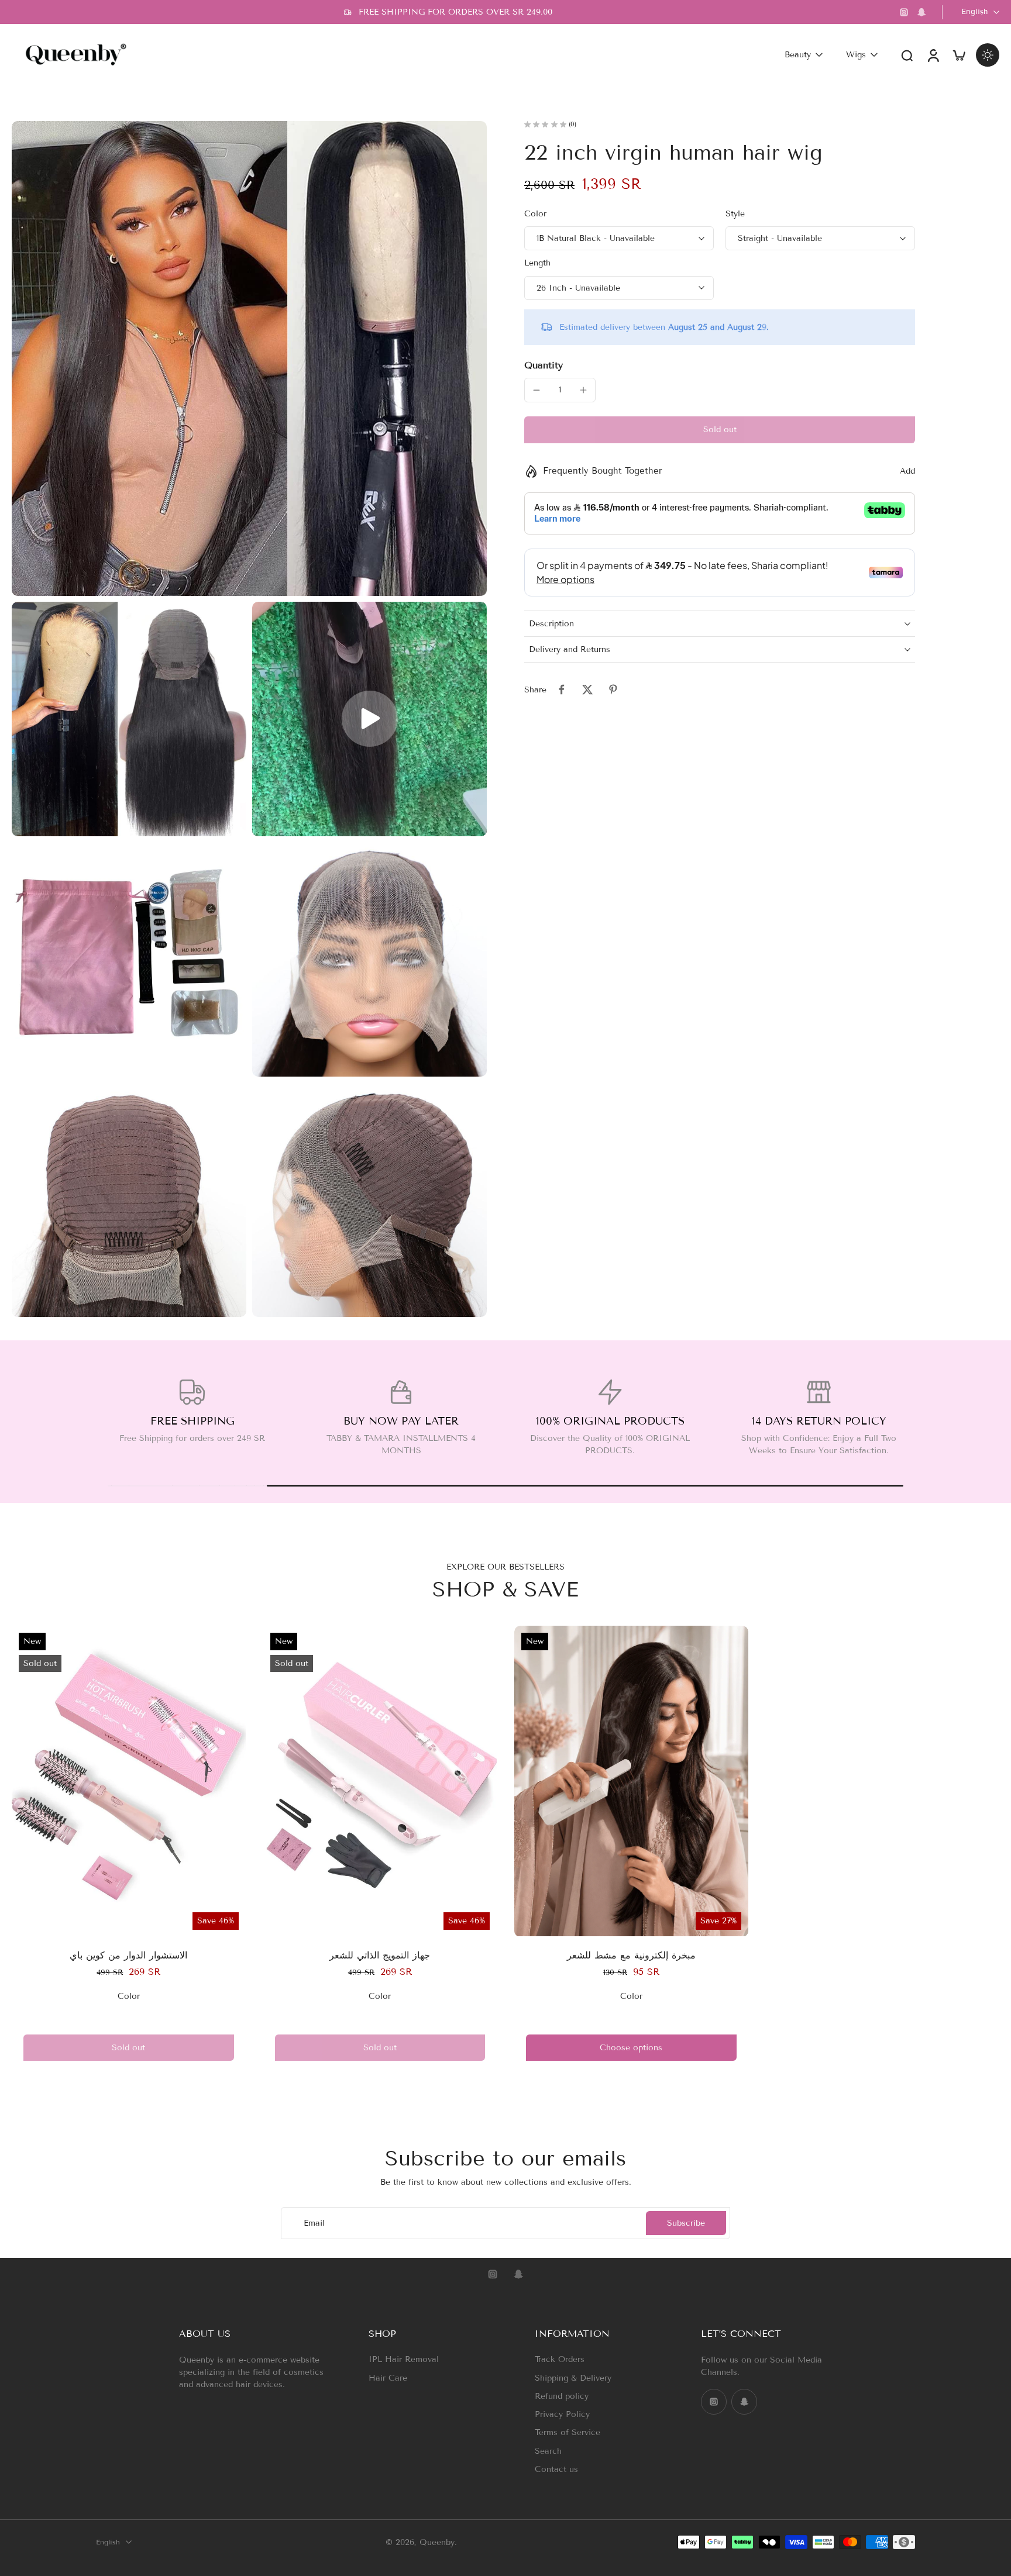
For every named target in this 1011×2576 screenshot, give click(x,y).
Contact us (556, 2469)
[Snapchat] (921, 12)
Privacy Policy (562, 2414)
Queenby (437, 2542)
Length (537, 263)
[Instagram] (904, 12)
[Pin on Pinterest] (613, 689)
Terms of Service (568, 2432)
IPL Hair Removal (404, 2359)
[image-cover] (370, 719)
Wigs (856, 55)
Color (535, 214)
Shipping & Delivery (573, 2377)
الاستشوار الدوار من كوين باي (128, 1955)
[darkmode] (988, 55)
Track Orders (560, 2359)
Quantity (544, 365)
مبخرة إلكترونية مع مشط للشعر (631, 1955)
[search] (907, 55)
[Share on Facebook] (562, 689)
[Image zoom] (249, 358)
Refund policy (562, 2396)
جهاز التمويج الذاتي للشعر (380, 1955)
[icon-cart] (958, 55)
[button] (720, 430)
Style (735, 214)
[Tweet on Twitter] (587, 689)
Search (548, 2451)
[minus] (537, 390)
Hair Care (388, 2377)
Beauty (798, 55)
